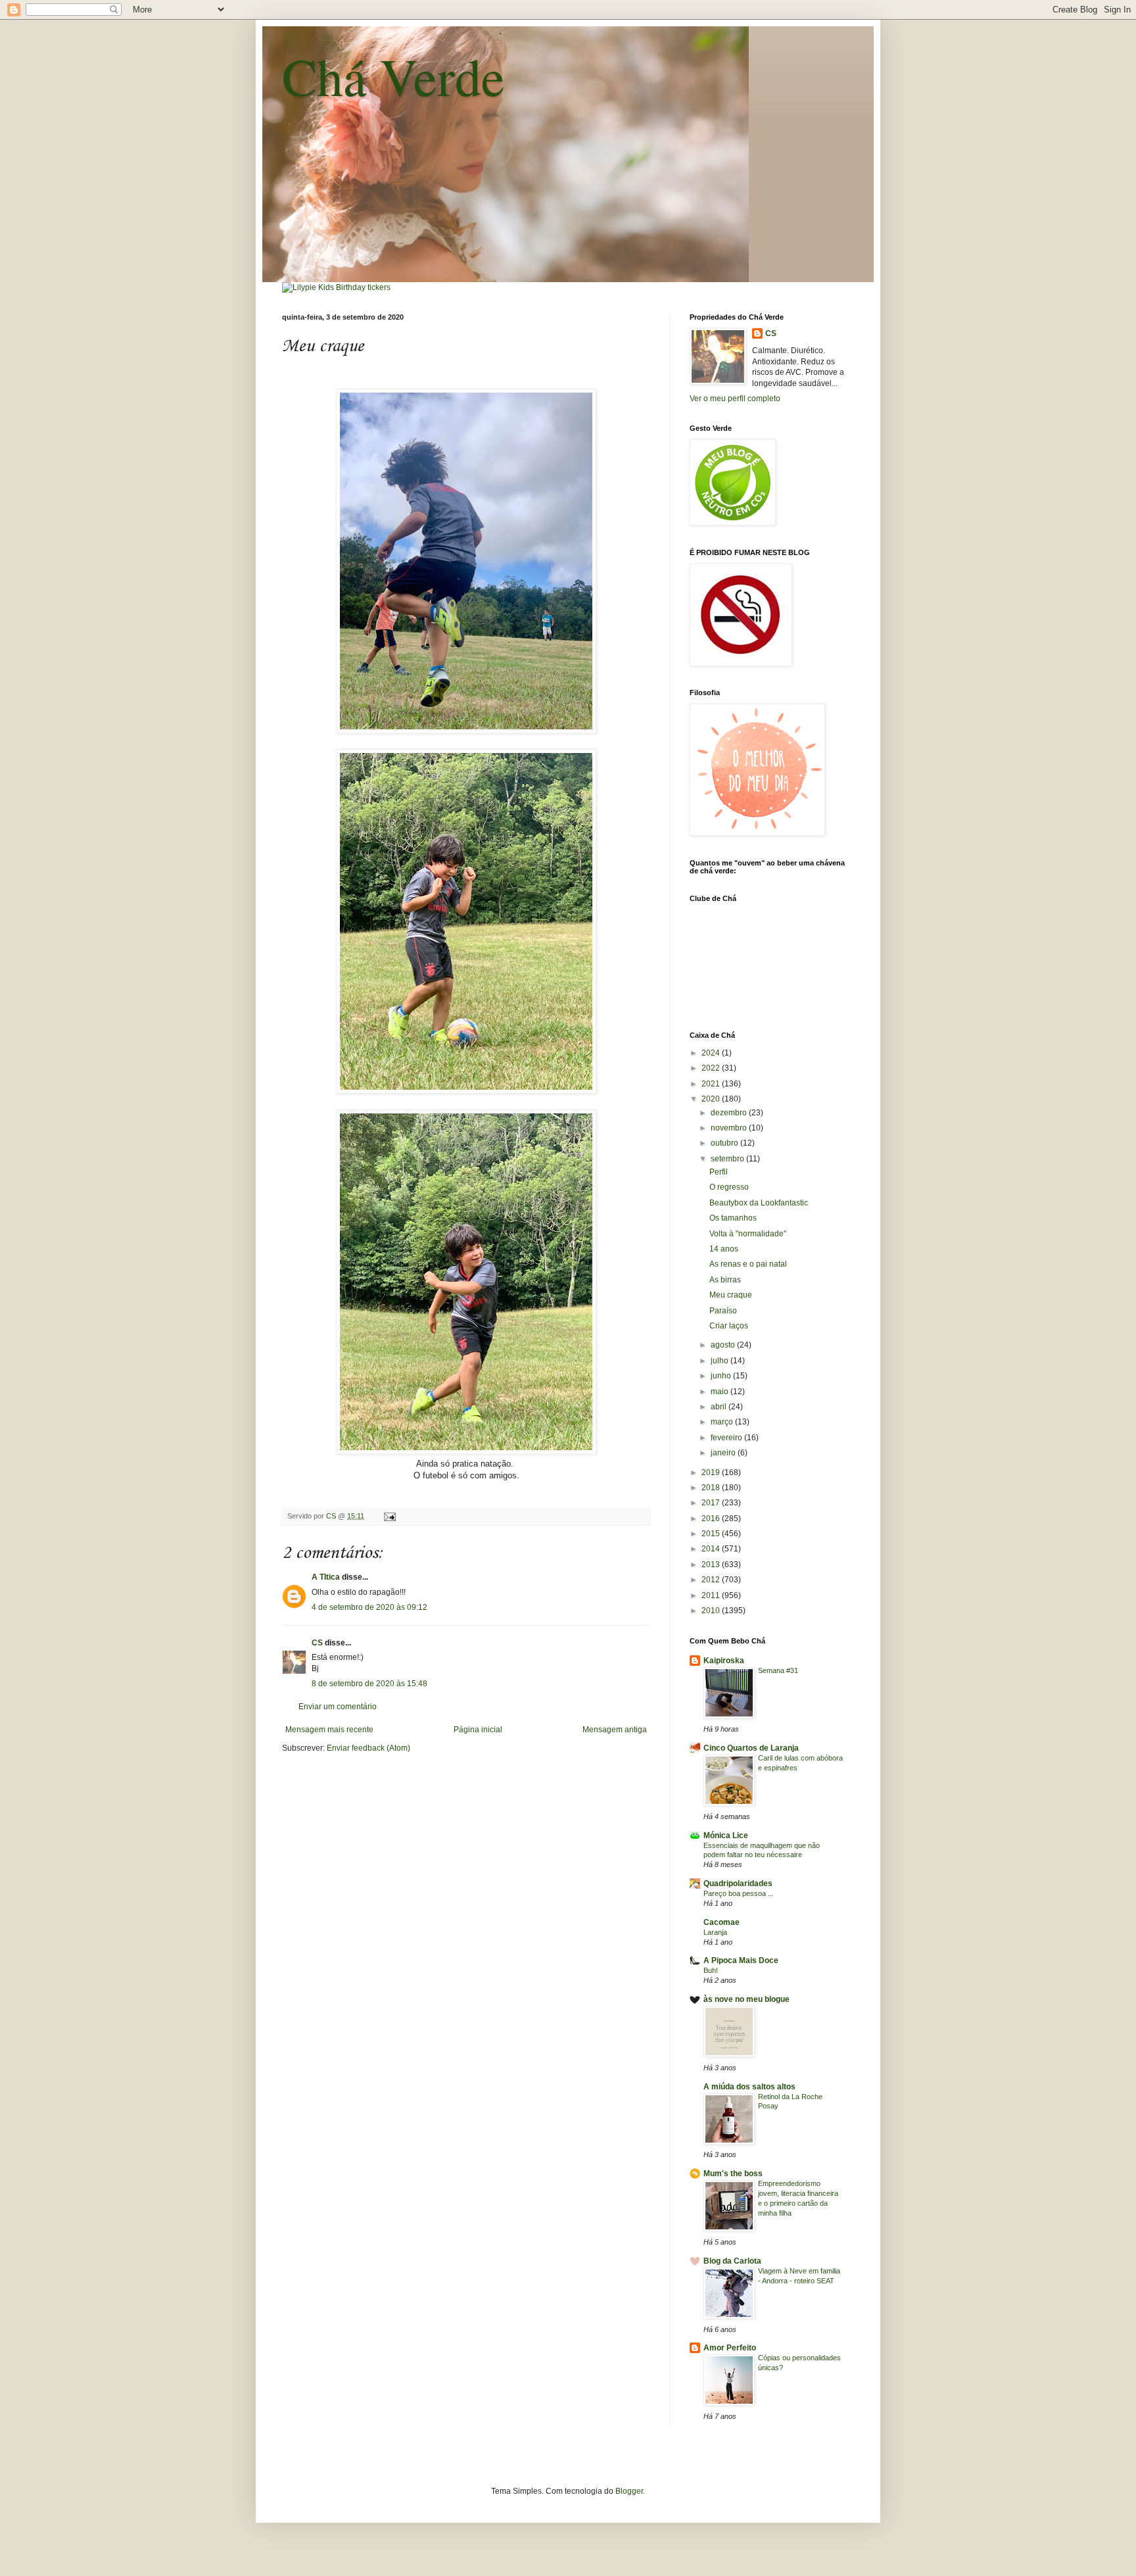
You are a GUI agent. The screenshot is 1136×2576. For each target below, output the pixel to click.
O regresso (729, 1187)
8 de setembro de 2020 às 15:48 (369, 1684)
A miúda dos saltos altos (749, 2087)
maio (721, 1392)
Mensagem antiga (615, 1730)
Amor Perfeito (730, 2348)
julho (721, 1361)
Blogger (629, 2491)
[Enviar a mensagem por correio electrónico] (389, 1516)
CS (317, 1643)
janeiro (724, 1453)
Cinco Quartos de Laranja (751, 1748)
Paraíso (723, 1311)
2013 (712, 1565)
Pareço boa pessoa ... (739, 1893)
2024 (712, 1053)
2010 (712, 1611)
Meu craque (731, 1295)
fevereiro (727, 1438)
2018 (712, 1488)
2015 (712, 1534)
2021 (712, 1084)
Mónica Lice (726, 1835)
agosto (724, 1345)
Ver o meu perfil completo (735, 399)
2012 (712, 1580)
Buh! (711, 1970)
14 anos (724, 1249)
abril (720, 1407)
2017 (712, 1503)
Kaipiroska (724, 1661)
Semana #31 (778, 1670)
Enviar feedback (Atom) (368, 1748)
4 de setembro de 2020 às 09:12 (369, 1607)
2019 (712, 1472)
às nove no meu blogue (746, 1999)
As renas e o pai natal (748, 1264)
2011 (712, 1595)
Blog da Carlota (732, 2261)
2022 (712, 1068)
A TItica (326, 1577)
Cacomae (722, 1922)
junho (722, 1376)
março (723, 1422)
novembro (730, 1128)
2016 (712, 1519)
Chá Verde (393, 76)
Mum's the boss (733, 2174)
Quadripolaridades (738, 1883)
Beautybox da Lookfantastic (759, 1203)
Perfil (719, 1172)
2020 (712, 1099)
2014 (712, 1549)
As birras (725, 1280)
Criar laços (729, 1326)
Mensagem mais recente (329, 1730)
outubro (725, 1143)
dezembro (730, 1113)
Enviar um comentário (338, 1707)
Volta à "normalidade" (748, 1234)
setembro (728, 1159)
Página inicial (478, 1730)
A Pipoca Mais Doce (741, 1960)
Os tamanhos (733, 1218)
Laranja (715, 1932)
